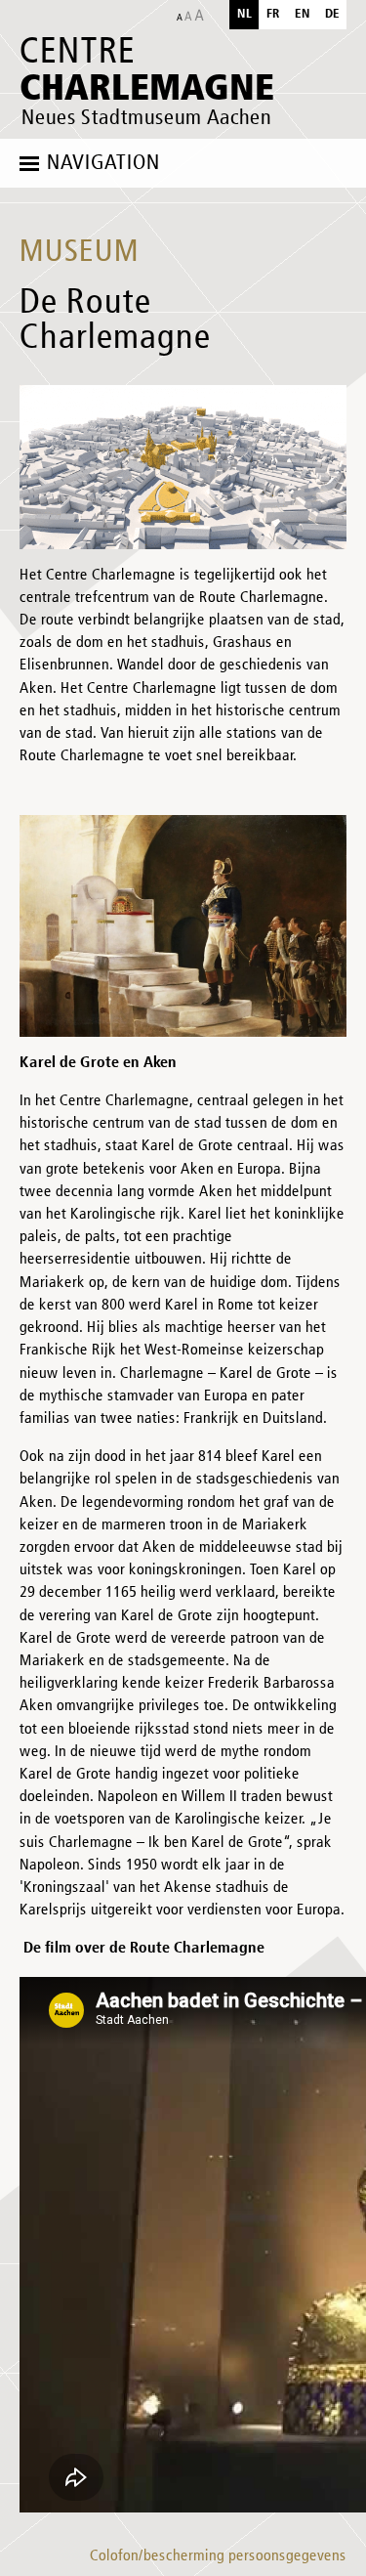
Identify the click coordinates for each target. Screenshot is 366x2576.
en (303, 14)
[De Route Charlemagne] (183, 467)
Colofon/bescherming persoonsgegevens (218, 2556)
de (332, 14)
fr (273, 14)
